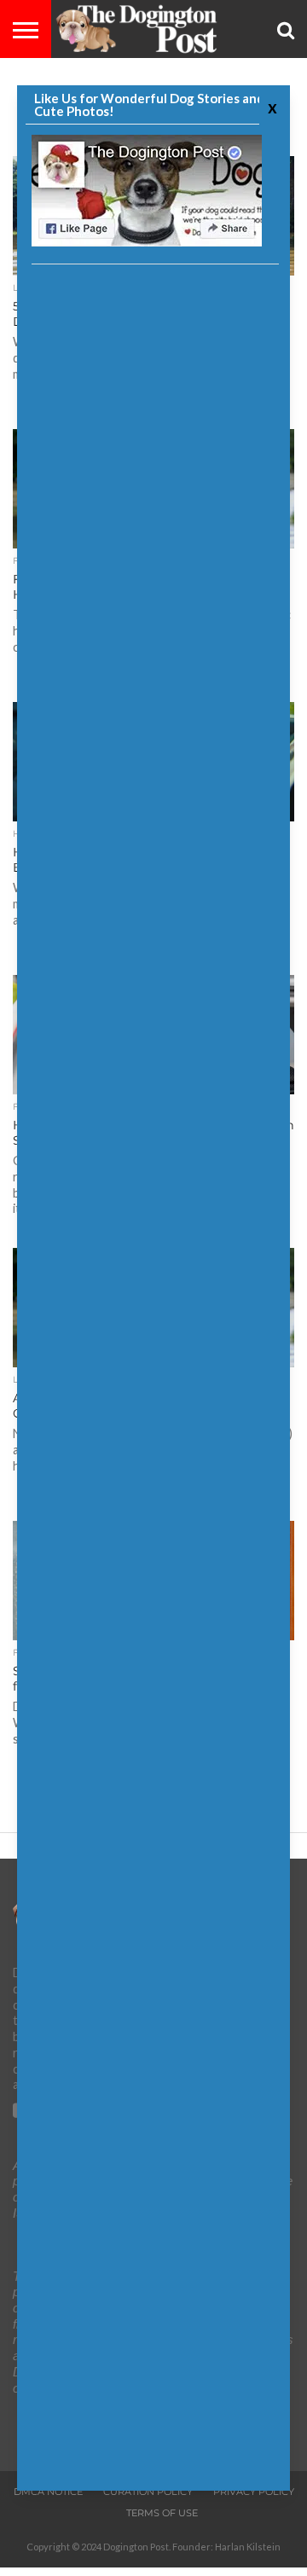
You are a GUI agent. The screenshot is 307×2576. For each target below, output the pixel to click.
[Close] (270, 107)
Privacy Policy (254, 2492)
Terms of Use (162, 2513)
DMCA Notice (48, 2492)
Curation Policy (148, 2492)
